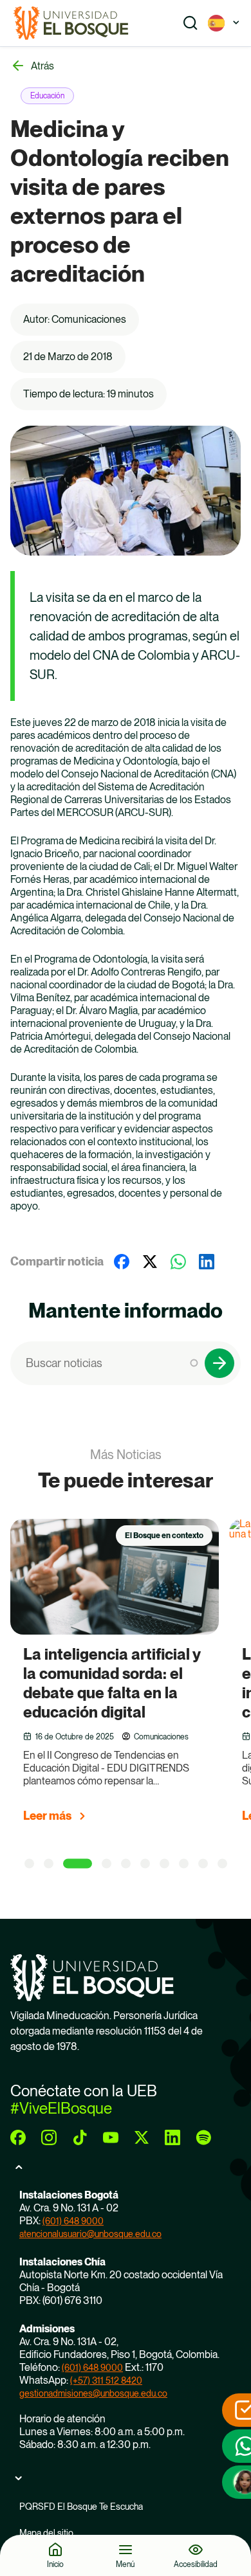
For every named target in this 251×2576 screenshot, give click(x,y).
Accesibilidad (196, 2564)
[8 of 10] (184, 1863)
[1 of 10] (29, 1863)
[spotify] (203, 2137)
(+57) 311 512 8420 (106, 2381)
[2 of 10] (49, 1863)
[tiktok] (80, 2137)
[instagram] (49, 2137)
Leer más (47, 1816)
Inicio (55, 2564)
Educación (47, 96)
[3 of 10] (78, 1863)
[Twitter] (150, 1262)
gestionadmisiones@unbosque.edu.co (93, 2393)
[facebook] (18, 2137)
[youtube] (111, 2137)
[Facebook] (122, 1262)
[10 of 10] (222, 1863)
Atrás (42, 66)
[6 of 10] (145, 1863)
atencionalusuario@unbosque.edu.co (90, 2234)
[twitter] (142, 2137)
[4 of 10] (107, 1863)
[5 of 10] (126, 1863)
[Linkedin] (207, 1262)
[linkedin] (172, 2137)
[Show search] (191, 23)
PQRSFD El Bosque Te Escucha (81, 2507)
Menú (125, 2564)
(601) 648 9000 (73, 2221)
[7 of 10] (164, 1863)
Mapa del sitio (46, 2533)
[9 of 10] (203, 1863)
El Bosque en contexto (164, 1536)
